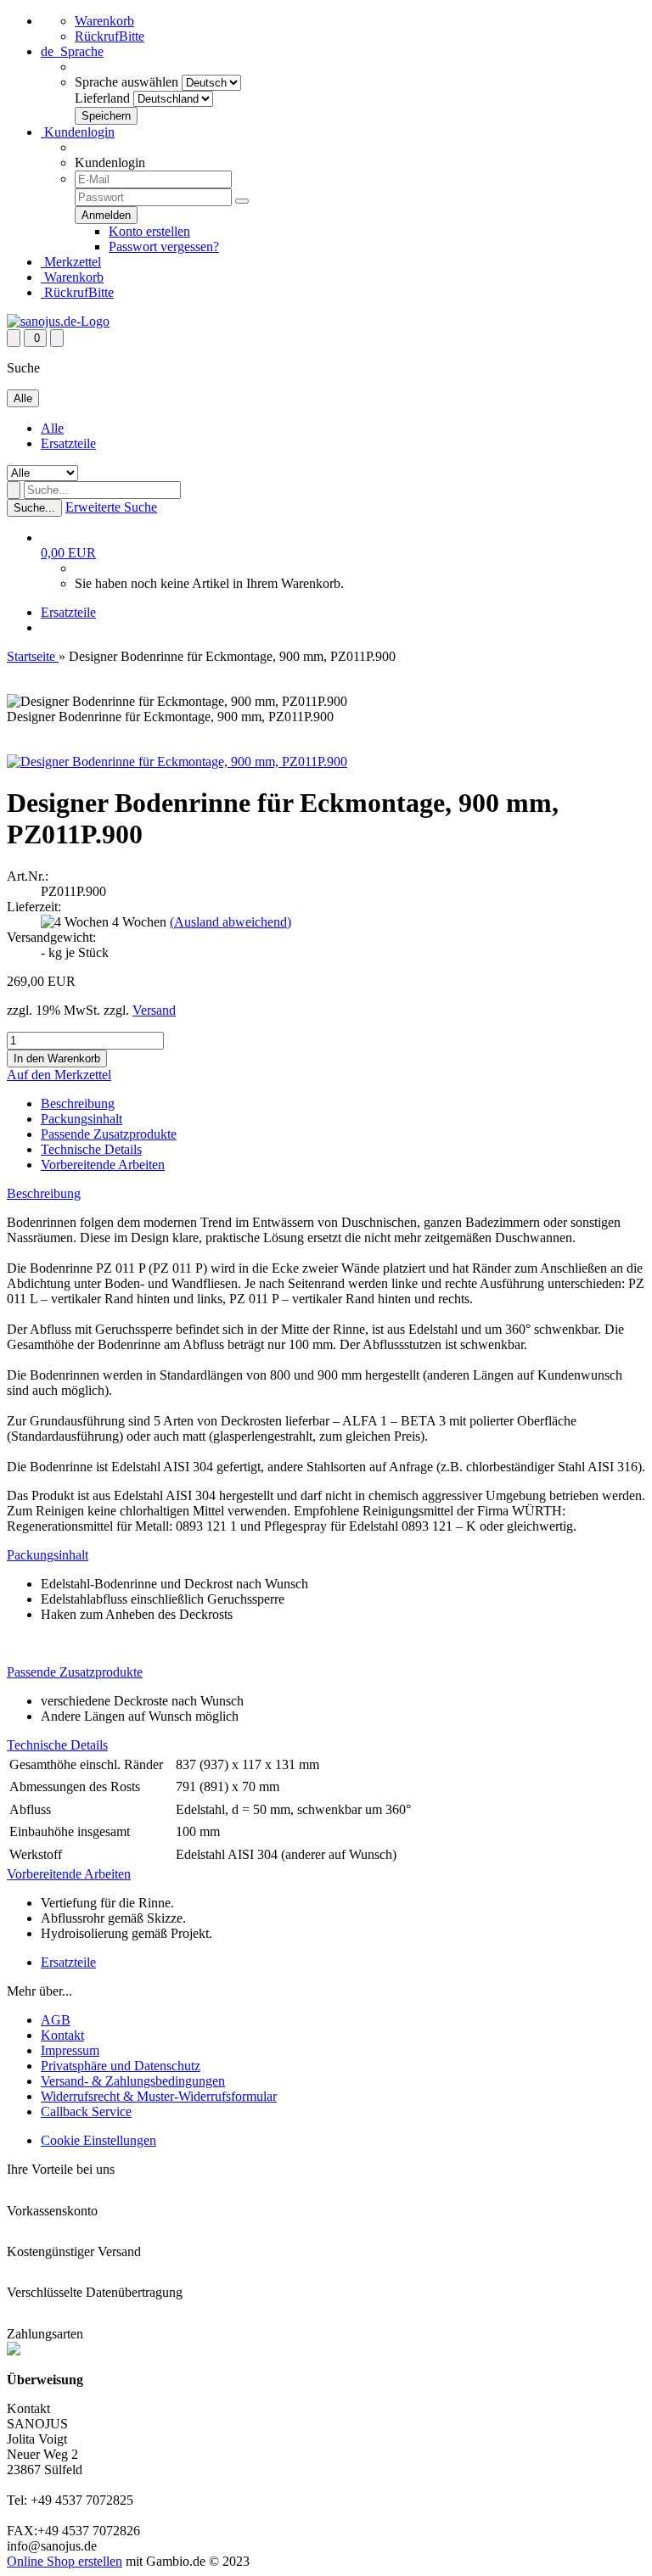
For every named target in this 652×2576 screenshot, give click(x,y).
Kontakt (62, 2035)
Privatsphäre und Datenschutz (121, 2066)
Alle (52, 428)
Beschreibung (78, 1103)
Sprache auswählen (126, 82)
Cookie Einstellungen (98, 2140)
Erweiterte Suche (111, 507)
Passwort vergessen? (164, 246)
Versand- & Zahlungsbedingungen (133, 2081)
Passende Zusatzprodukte (109, 1134)
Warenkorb (104, 21)
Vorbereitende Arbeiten (103, 1165)
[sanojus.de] (58, 321)
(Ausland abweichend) (230, 922)
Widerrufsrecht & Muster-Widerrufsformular (159, 2096)
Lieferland (102, 98)
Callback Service (86, 2111)
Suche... (34, 508)
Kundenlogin (78, 132)
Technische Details (91, 1149)
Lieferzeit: (34, 907)
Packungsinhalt (81, 1119)
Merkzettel (71, 262)
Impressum (70, 2050)
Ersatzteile (68, 443)
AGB (56, 2020)
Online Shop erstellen (65, 2561)
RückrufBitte (110, 36)
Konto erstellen (149, 231)
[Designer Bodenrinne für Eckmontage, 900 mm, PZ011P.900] (177, 762)
